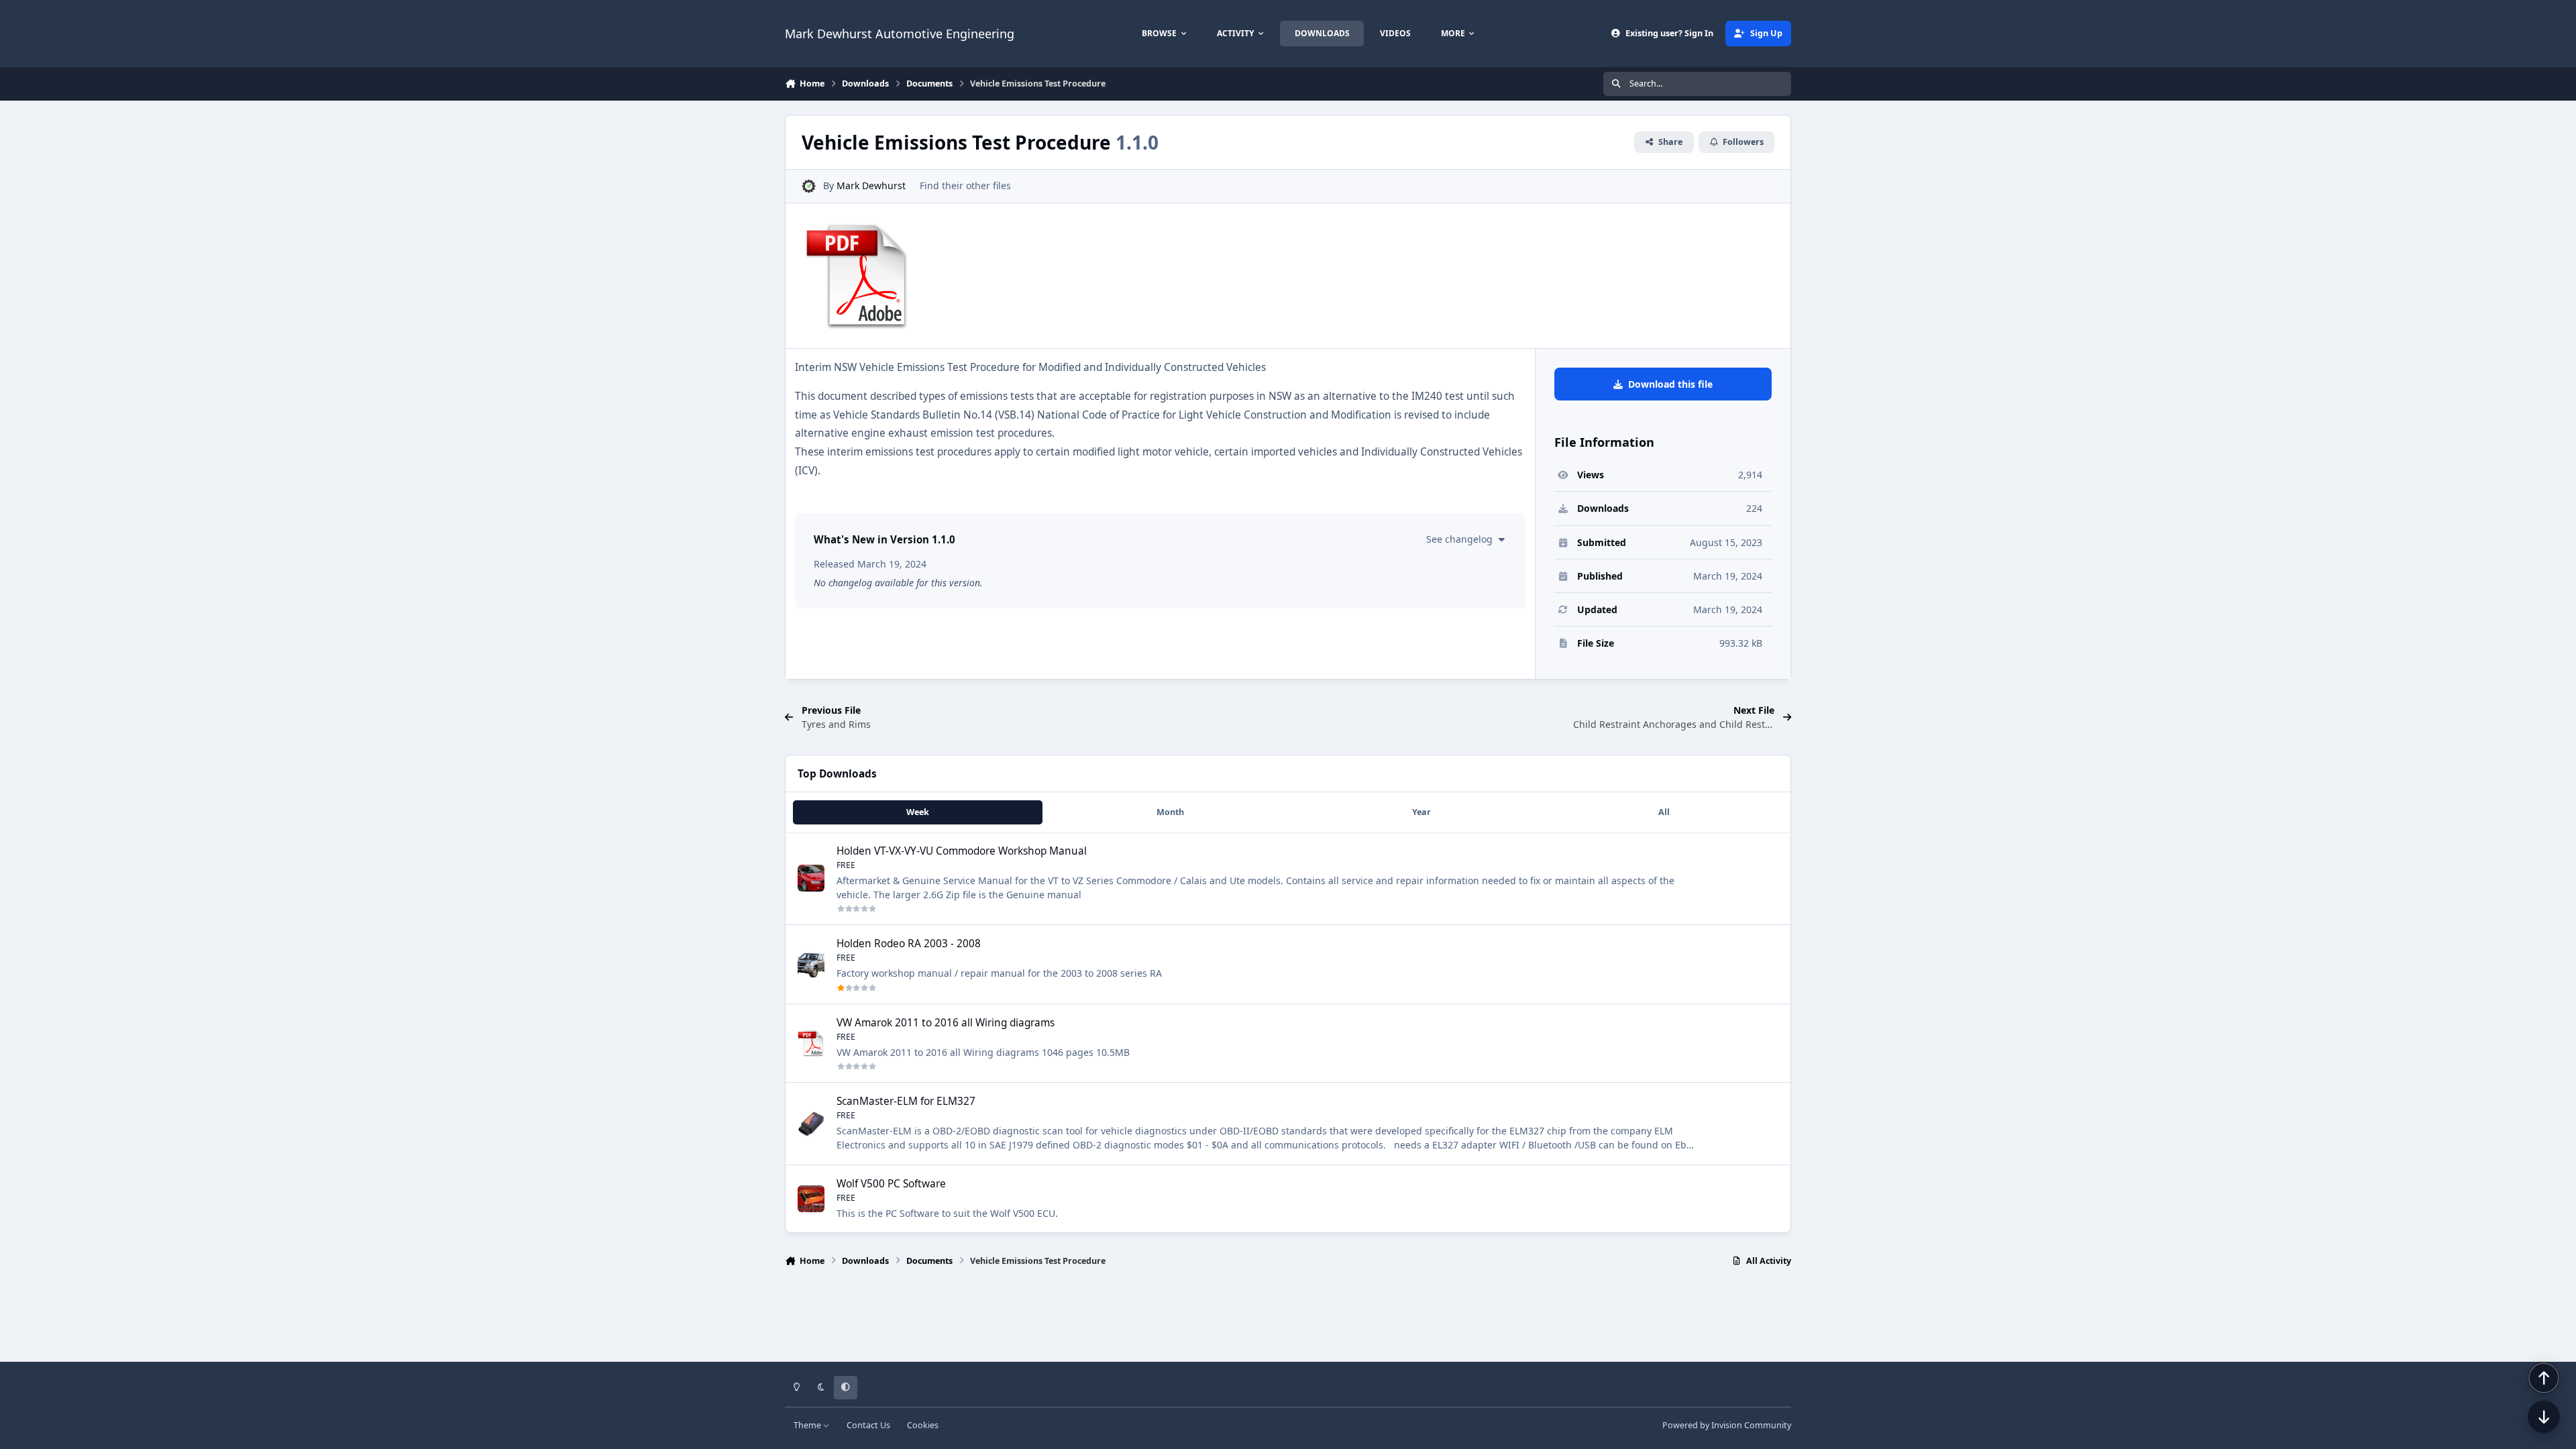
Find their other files (965, 185)
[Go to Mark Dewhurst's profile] (809, 186)
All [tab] (1664, 812)
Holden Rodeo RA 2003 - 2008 (909, 944)
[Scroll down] (2544, 1417)
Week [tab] (918, 812)
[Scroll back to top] (2544, 1378)
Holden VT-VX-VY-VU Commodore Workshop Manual (962, 851)
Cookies (923, 1425)
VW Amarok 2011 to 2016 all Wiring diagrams (946, 1023)
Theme (808, 1425)
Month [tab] (1170, 812)
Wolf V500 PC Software (891, 1184)
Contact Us (868, 1425)
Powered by (1727, 1425)
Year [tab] (1421, 812)
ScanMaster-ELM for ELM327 (906, 1101)
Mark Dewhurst (871, 185)
